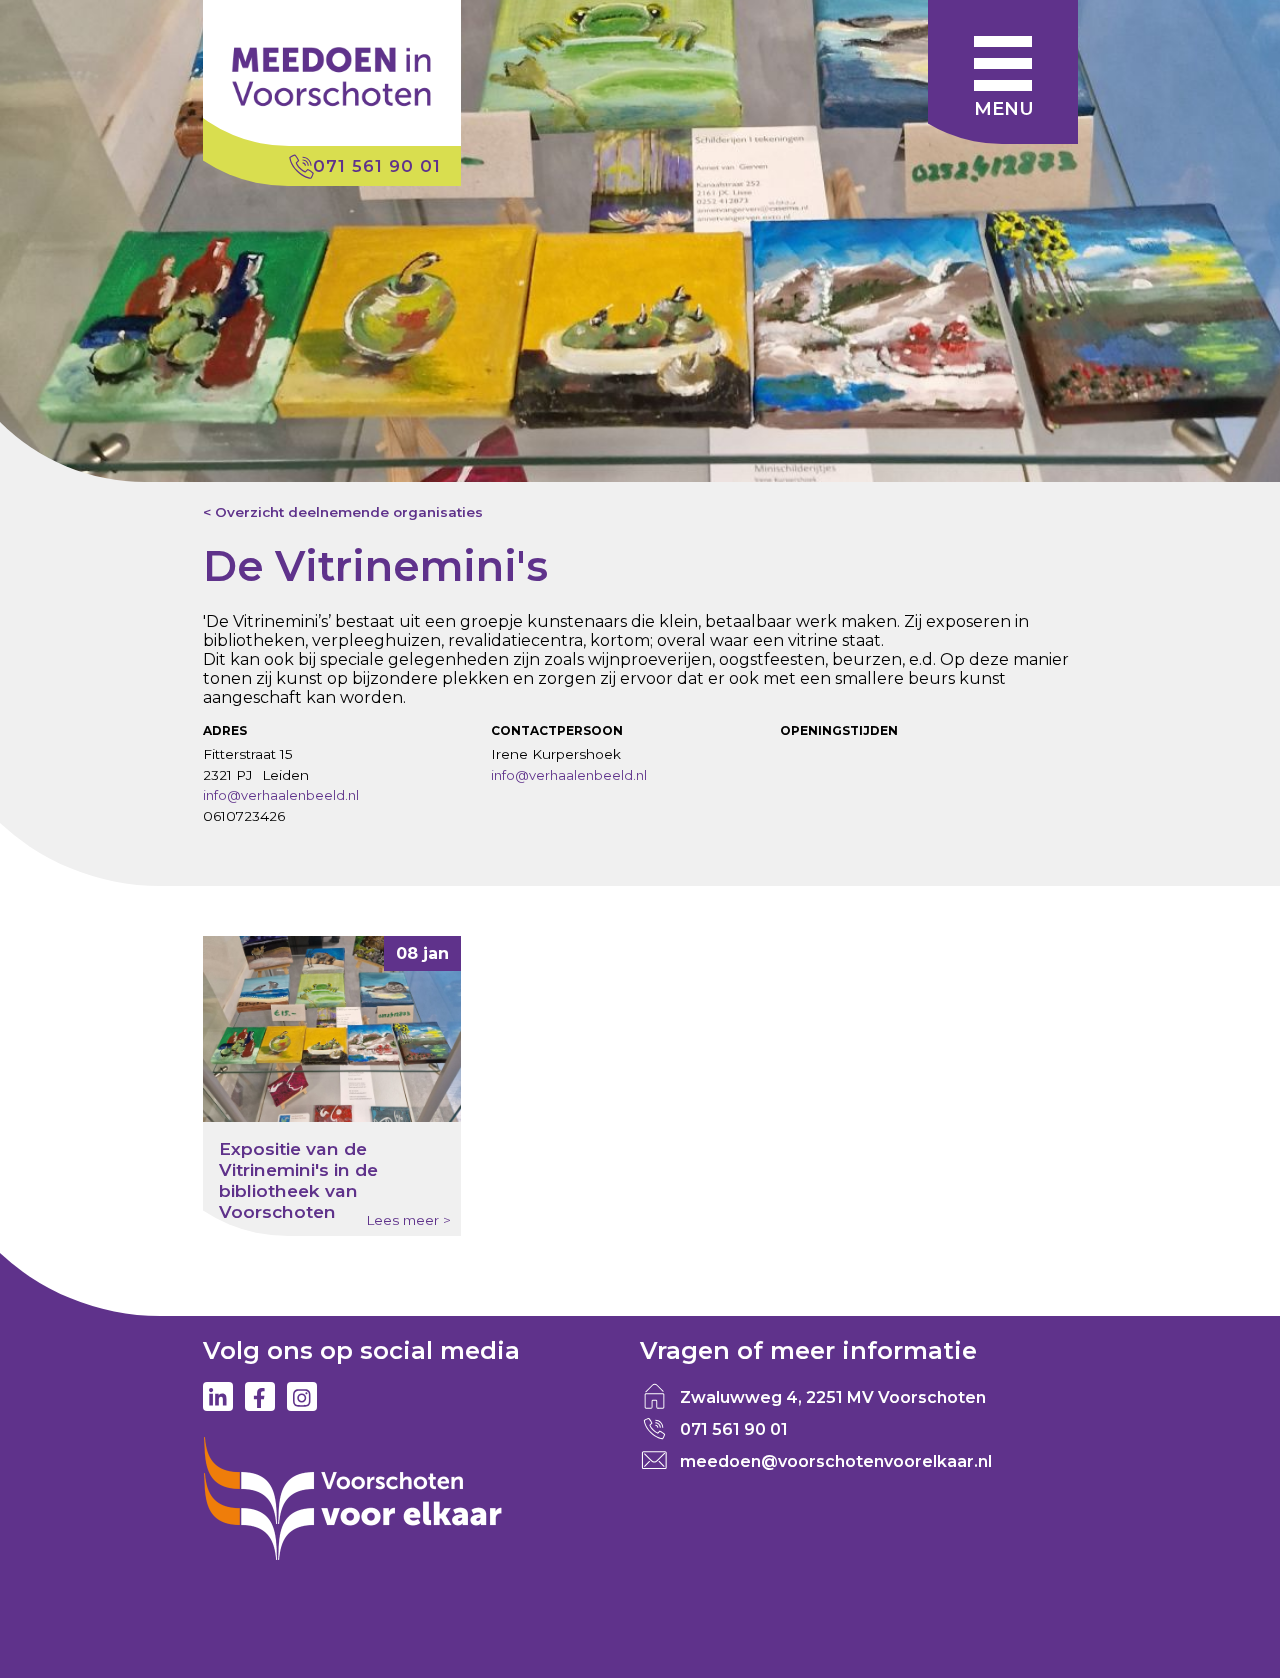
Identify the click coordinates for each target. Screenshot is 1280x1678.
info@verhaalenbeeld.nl (281, 795)
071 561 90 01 (377, 166)
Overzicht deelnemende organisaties (349, 512)
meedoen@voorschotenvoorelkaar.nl (836, 1461)
